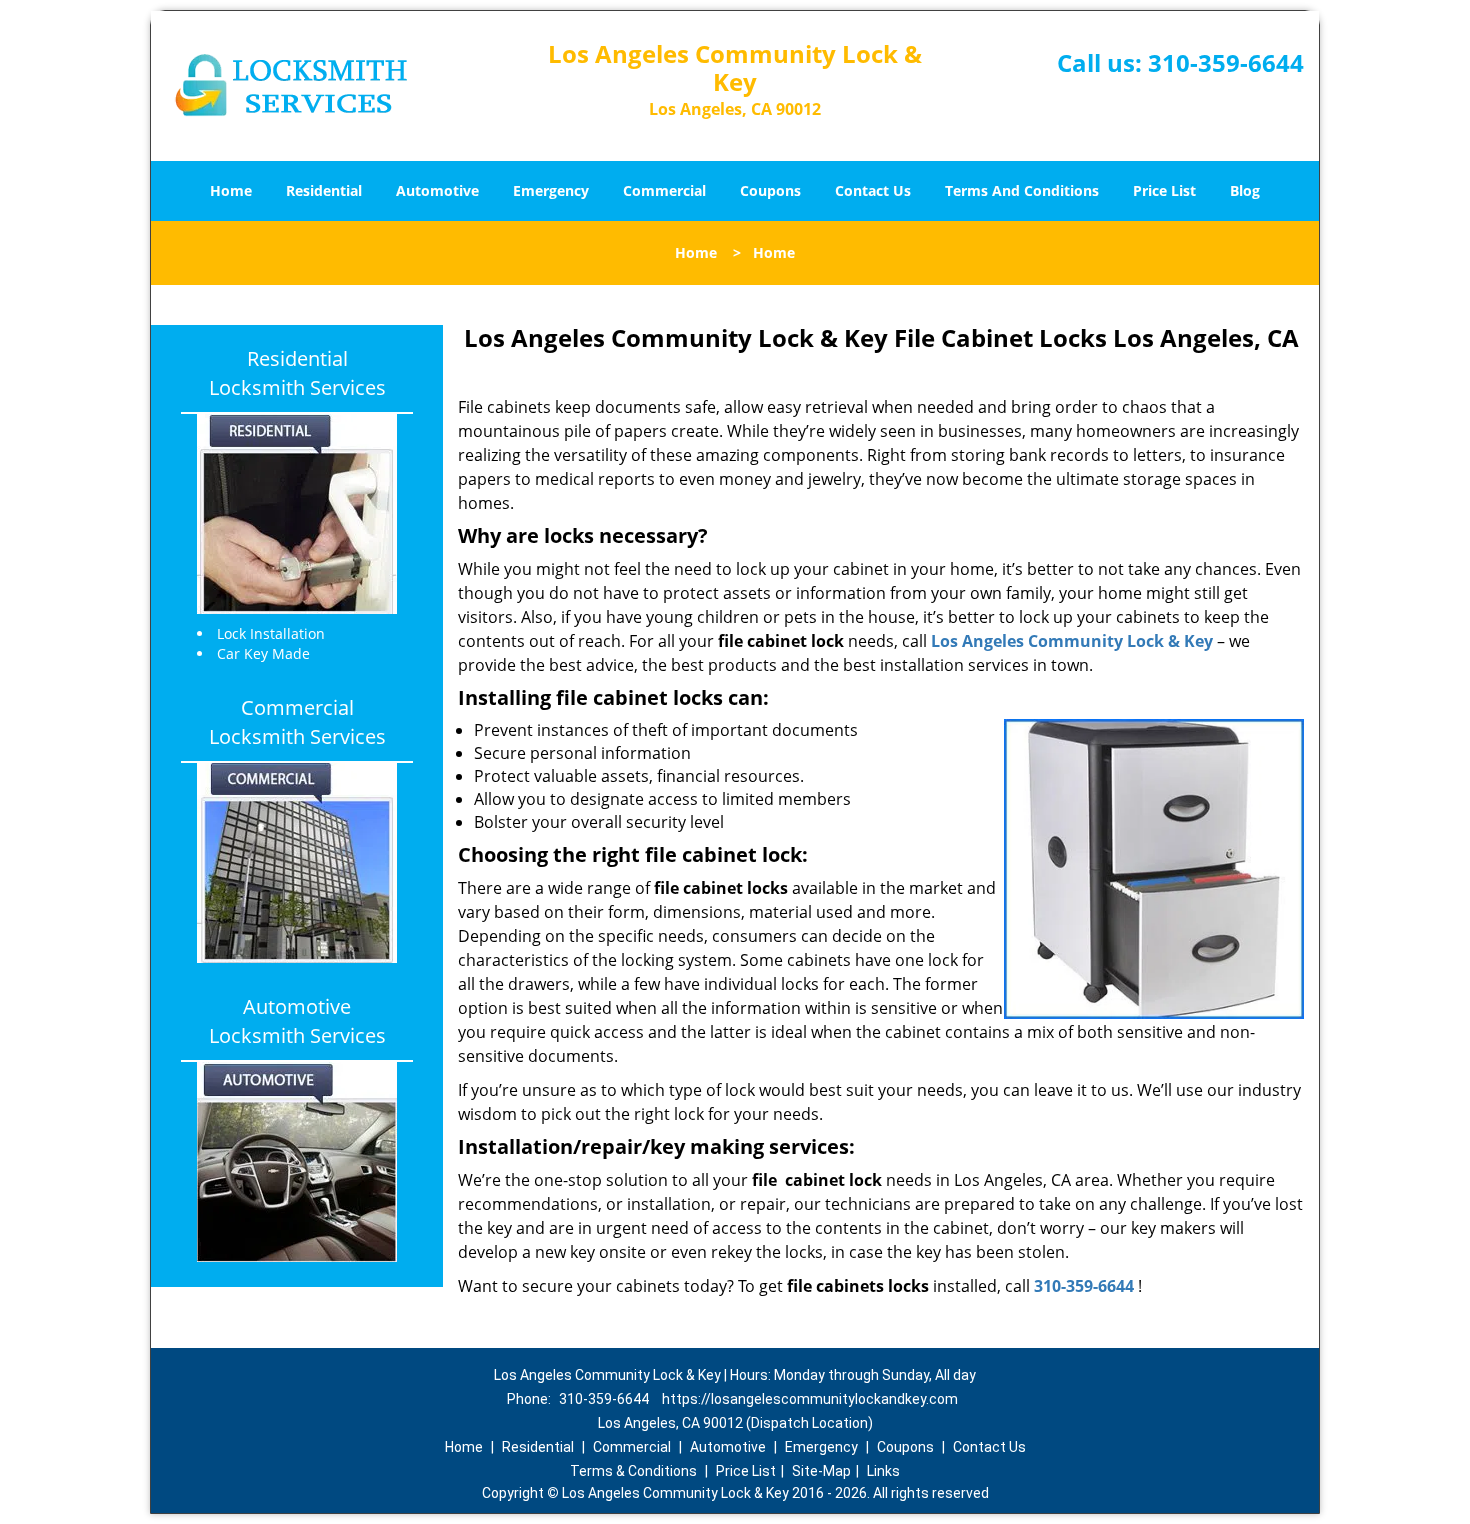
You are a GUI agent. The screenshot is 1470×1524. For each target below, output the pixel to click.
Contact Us (873, 190)
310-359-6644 (1226, 62)
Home (231, 190)
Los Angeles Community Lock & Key (1072, 641)
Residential (324, 190)
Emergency (551, 190)
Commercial (664, 190)
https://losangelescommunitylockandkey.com (810, 1399)
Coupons (770, 190)
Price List (1164, 190)
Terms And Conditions (1022, 190)
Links (883, 1471)
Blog (1245, 190)
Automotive (437, 190)
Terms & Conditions (633, 1471)
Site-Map (821, 1471)
